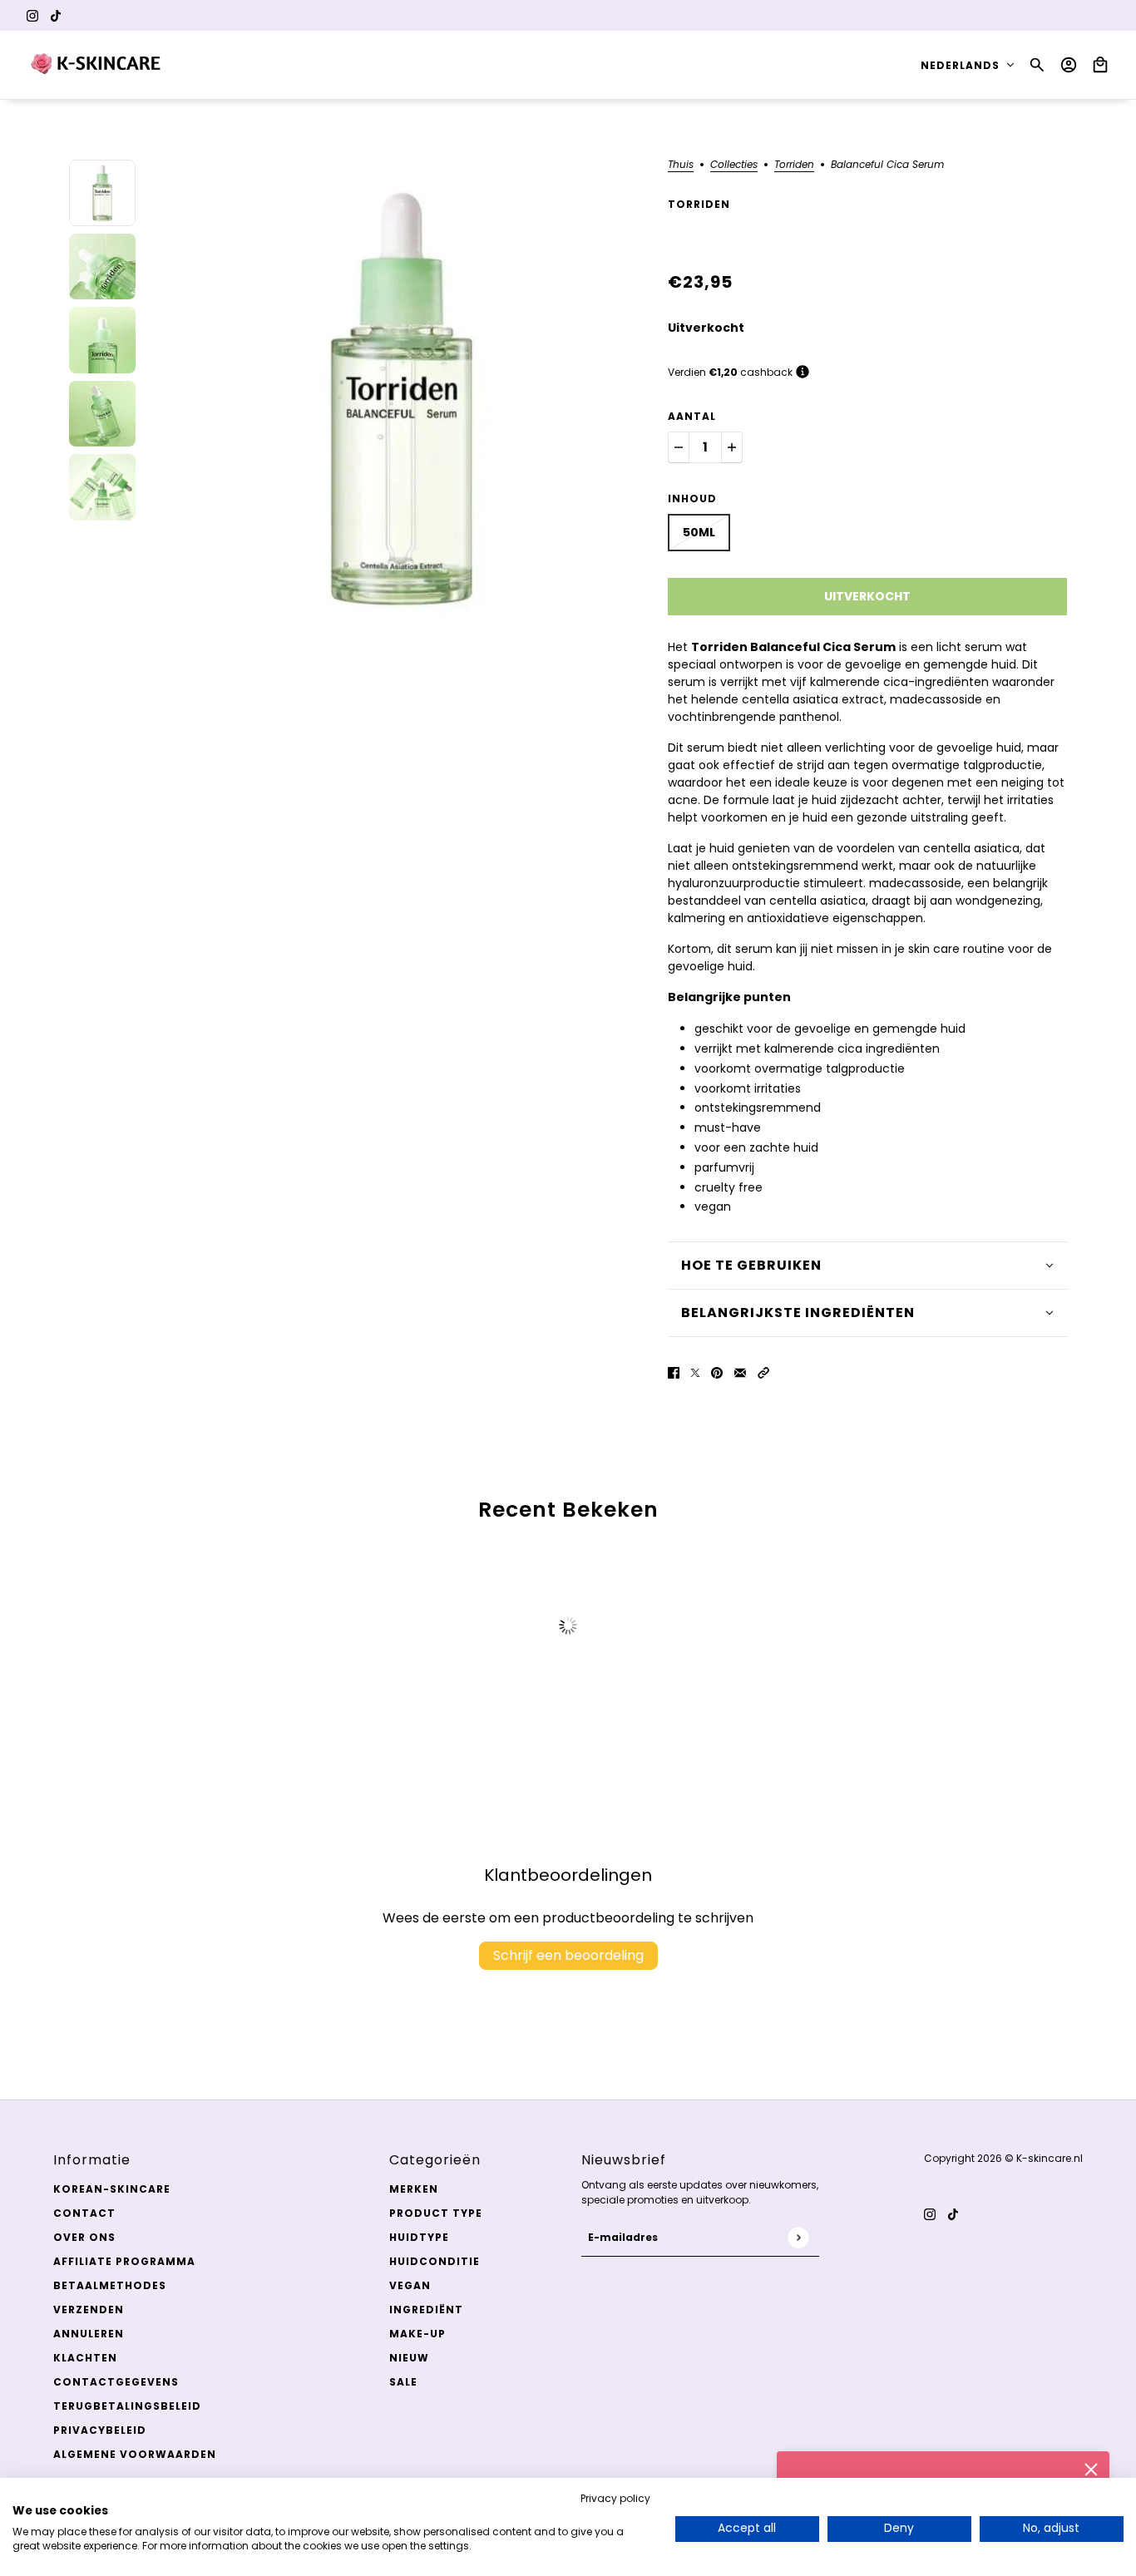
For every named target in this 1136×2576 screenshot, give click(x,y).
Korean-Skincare (112, 2189)
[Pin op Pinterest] (717, 1372)
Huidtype (419, 2237)
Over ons (84, 2237)
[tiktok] (56, 15)
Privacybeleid (100, 2430)
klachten (85, 2358)
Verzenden (89, 2310)
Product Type (436, 2213)
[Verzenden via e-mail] (740, 1372)
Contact (84, 2213)
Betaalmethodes (110, 2285)
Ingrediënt (426, 2310)
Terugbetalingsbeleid (127, 2406)
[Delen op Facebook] (674, 1372)
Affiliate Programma (124, 2261)
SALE (403, 2382)
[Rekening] (1069, 65)
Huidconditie (435, 2261)
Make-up (417, 2334)
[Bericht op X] (695, 1372)
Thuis (681, 165)
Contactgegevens (116, 2382)
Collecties (734, 165)
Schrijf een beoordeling (568, 1955)
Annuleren (89, 2334)
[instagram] (32, 15)
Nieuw (409, 2358)
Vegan (410, 2285)
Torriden (794, 165)
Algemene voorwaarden (135, 2454)
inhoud (692, 498)
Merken (414, 2189)
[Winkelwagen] (1100, 65)
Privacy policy (615, 2498)
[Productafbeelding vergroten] (402, 399)
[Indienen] (798, 2237)
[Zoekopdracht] (1037, 65)
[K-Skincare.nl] (97, 65)
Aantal (692, 416)
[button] (763, 1372)
